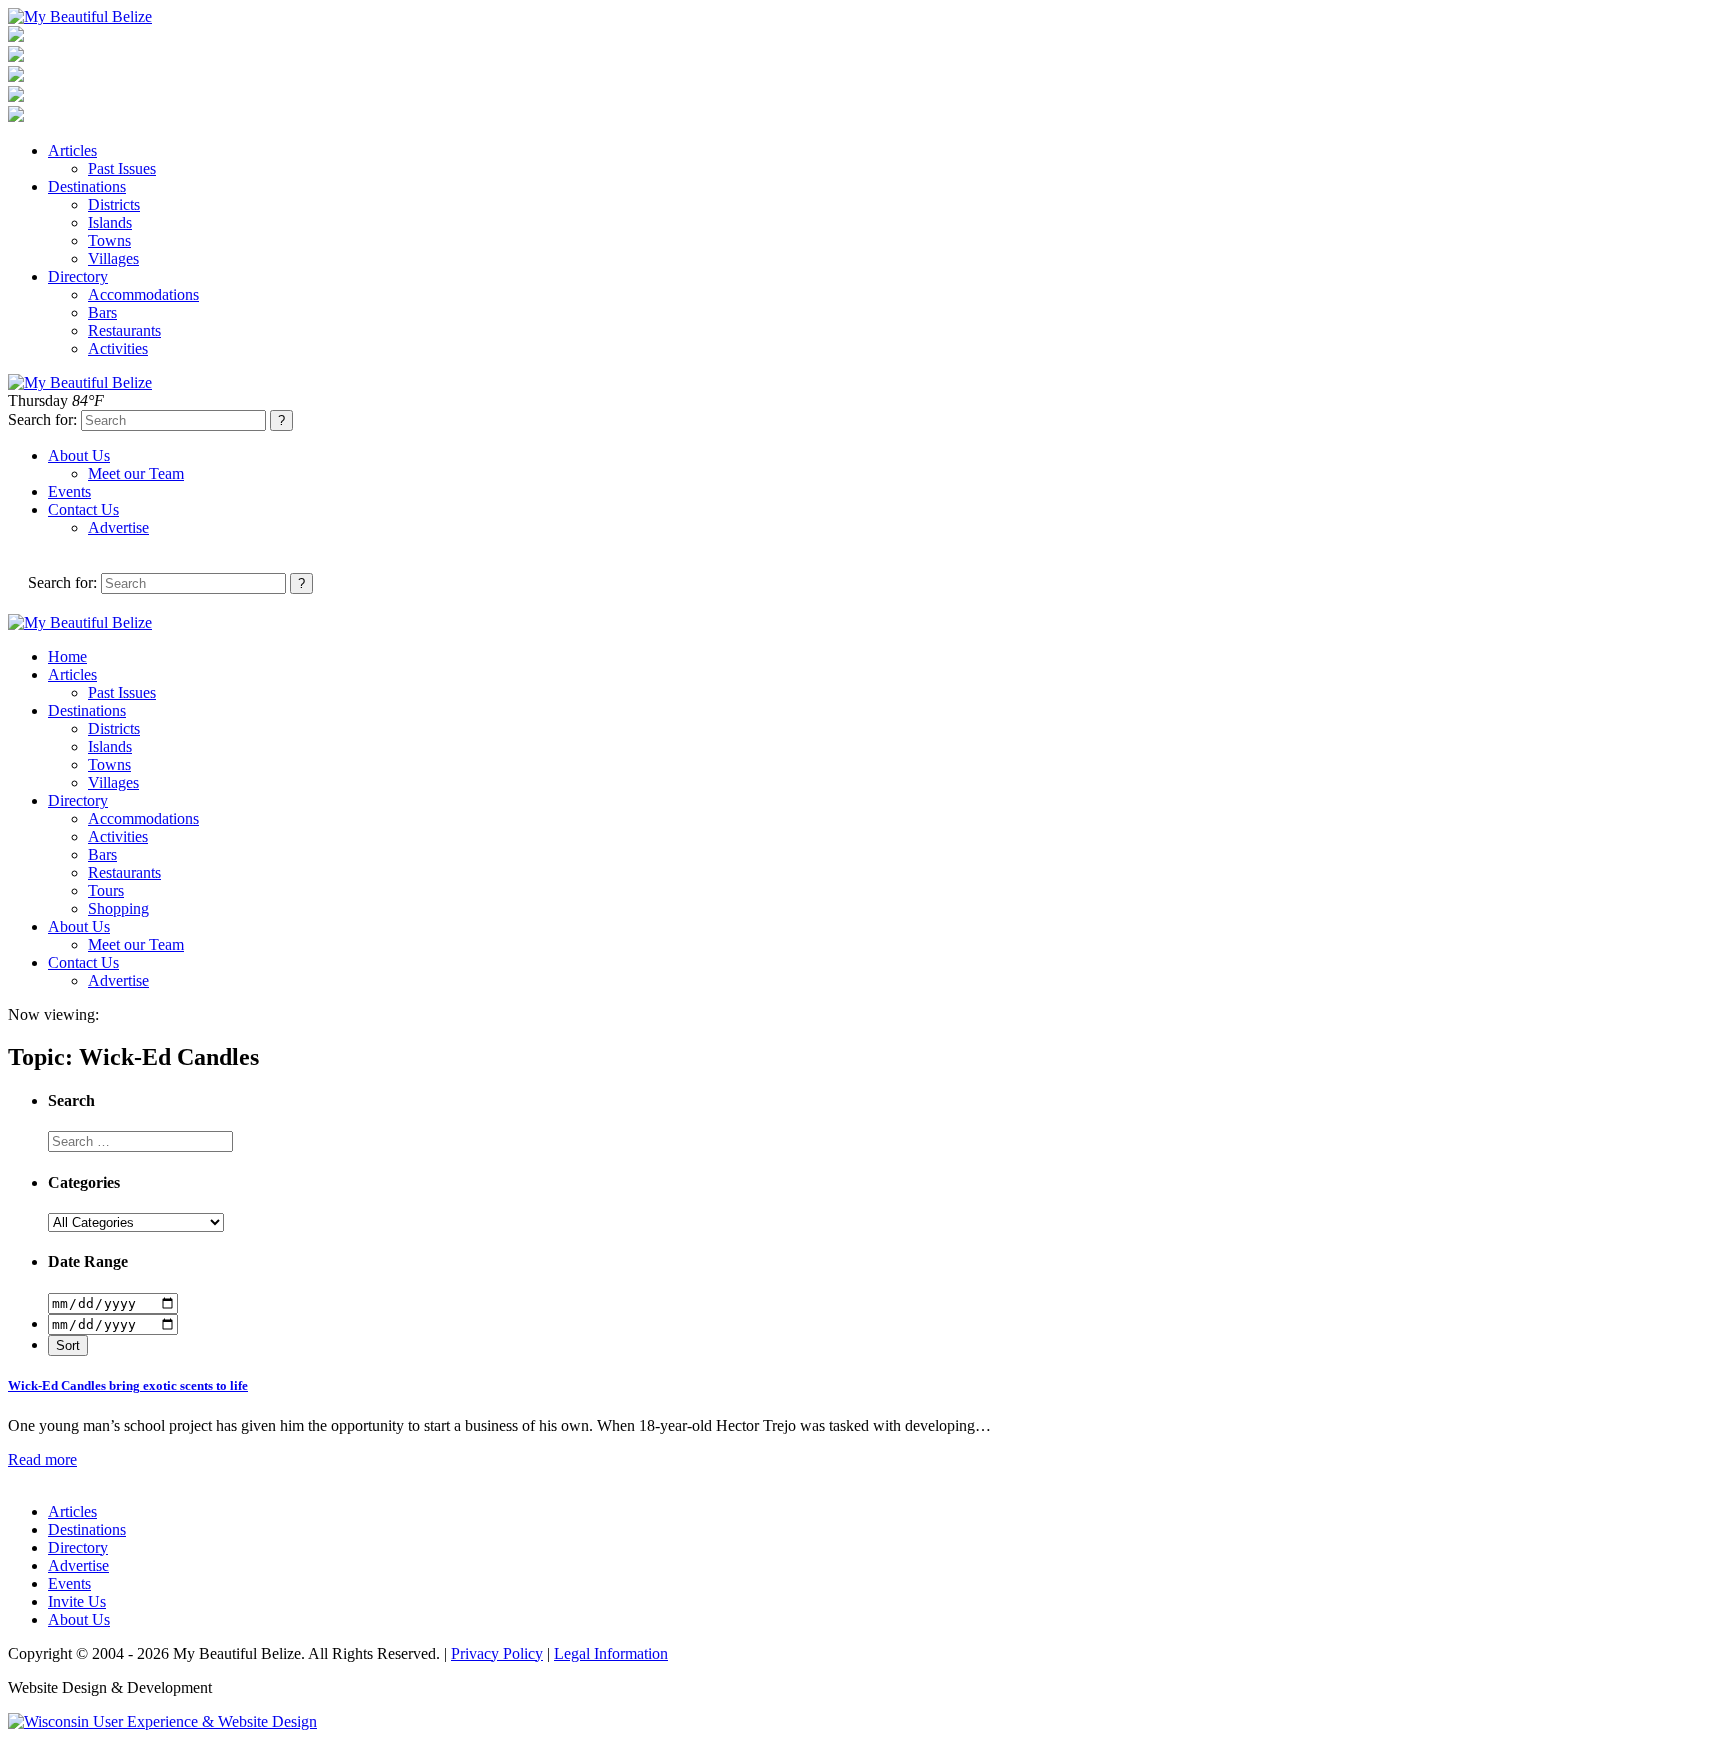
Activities (118, 348)
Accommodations (143, 294)
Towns (109, 240)
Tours (106, 890)
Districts (114, 204)
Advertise (118, 527)
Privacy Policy (497, 1653)
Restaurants (124, 330)
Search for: (42, 419)
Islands (110, 222)
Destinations (87, 186)
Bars (102, 312)
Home (67, 656)
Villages (113, 258)
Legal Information (611, 1653)
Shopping (118, 908)
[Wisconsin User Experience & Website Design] (162, 1721)
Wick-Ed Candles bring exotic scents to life (128, 1385)
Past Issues (122, 168)
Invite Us (77, 1601)
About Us (79, 455)
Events (69, 491)
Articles (72, 150)
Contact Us (83, 509)
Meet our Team (136, 473)
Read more (42, 1459)
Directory (78, 276)
